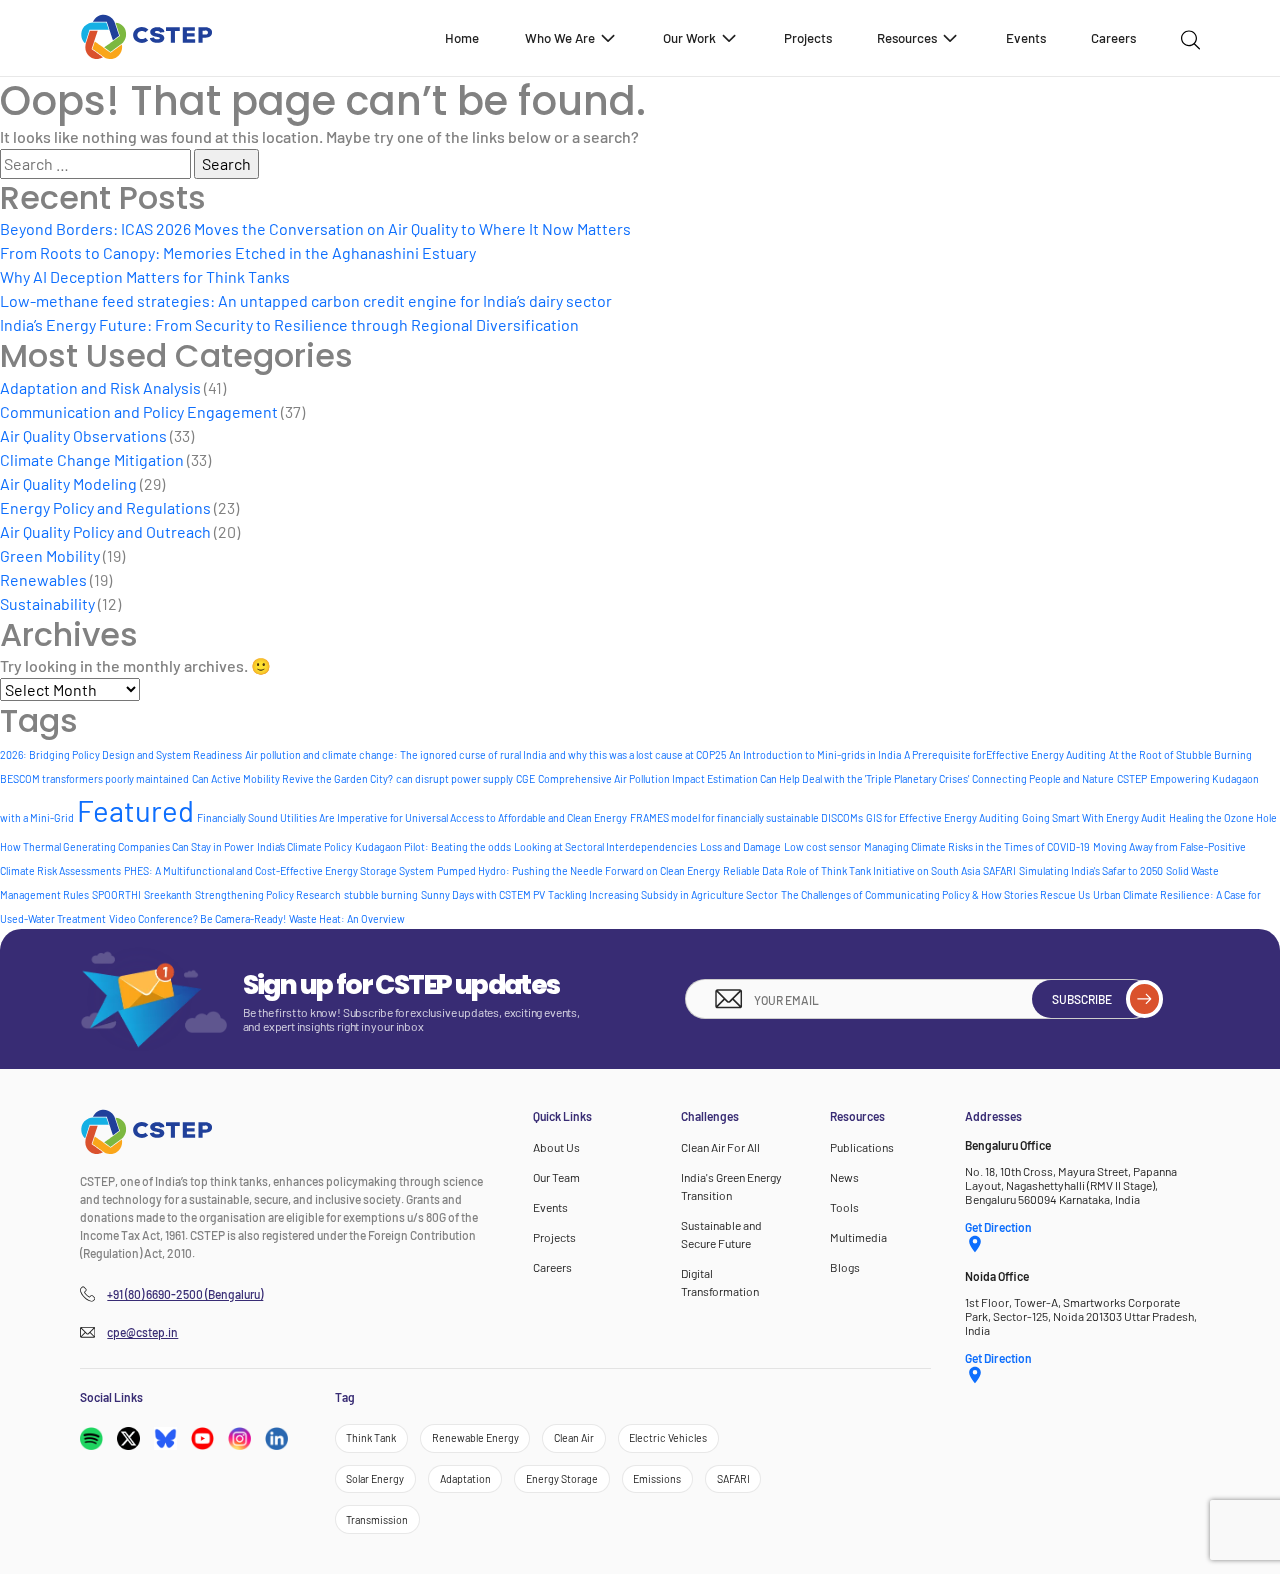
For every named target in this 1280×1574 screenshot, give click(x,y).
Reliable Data (753, 870)
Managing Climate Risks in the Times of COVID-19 (977, 846)
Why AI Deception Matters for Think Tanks (145, 276)
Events (1026, 38)
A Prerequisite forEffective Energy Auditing (1005, 754)
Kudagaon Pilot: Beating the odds (433, 846)
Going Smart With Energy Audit (1094, 817)
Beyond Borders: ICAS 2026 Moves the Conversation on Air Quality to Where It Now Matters (315, 228)
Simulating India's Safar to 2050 (1091, 870)
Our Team (556, 1177)
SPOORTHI (116, 894)
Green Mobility (50, 555)
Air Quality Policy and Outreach (105, 531)
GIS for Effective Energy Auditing (942, 817)
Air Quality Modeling (68, 483)
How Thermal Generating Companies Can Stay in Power (127, 846)
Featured (135, 810)
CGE (525, 778)
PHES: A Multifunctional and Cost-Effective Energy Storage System (279, 870)
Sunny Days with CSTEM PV (483, 894)
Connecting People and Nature (1043, 778)
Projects (808, 38)
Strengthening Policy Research (268, 894)
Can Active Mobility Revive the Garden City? (292, 778)
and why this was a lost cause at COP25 (637, 754)
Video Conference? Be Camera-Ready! (197, 918)
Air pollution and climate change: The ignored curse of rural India (395, 754)
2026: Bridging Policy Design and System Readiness (121, 754)
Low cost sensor (822, 846)
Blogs (845, 1267)
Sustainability (47, 603)
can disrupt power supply (454, 778)
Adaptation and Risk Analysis (100, 387)
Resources (907, 38)
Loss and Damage (740, 846)
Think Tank (371, 1437)
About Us (556, 1147)
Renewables (43, 579)
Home (462, 38)
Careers (1113, 38)
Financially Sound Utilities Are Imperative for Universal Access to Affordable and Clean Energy (412, 817)
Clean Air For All (720, 1147)
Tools (844, 1207)
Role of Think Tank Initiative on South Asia (883, 870)
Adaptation (465, 1478)
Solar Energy (375, 1478)
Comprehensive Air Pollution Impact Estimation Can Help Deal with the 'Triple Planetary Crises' (753, 778)
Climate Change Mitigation (92, 459)
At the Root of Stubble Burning (1180, 754)
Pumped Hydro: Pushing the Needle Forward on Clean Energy (578, 870)
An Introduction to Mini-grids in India (815, 754)
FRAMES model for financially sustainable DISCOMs (746, 817)
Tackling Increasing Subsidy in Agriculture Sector (663, 894)
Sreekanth (168, 894)
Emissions (657, 1478)
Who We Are (560, 38)
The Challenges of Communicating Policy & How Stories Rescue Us (935, 894)
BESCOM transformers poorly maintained (94, 778)
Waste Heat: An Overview (347, 918)
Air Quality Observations (83, 435)
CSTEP (1132, 778)
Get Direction (998, 1227)
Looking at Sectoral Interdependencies (605, 846)
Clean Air (574, 1437)
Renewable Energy (475, 1437)
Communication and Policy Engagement (139, 411)
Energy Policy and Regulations (105, 507)
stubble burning (381, 894)
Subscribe (1082, 999)
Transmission (377, 1519)
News (844, 1177)
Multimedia (858, 1237)
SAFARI (999, 870)
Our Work (689, 38)
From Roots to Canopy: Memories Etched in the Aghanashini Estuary (238, 252)
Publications (862, 1147)
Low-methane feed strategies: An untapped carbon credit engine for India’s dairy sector (306, 300)
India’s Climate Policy (304, 846)
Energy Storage (562, 1478)
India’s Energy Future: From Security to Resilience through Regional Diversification (289, 324)
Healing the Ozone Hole (1223, 817)
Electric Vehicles (668, 1437)
